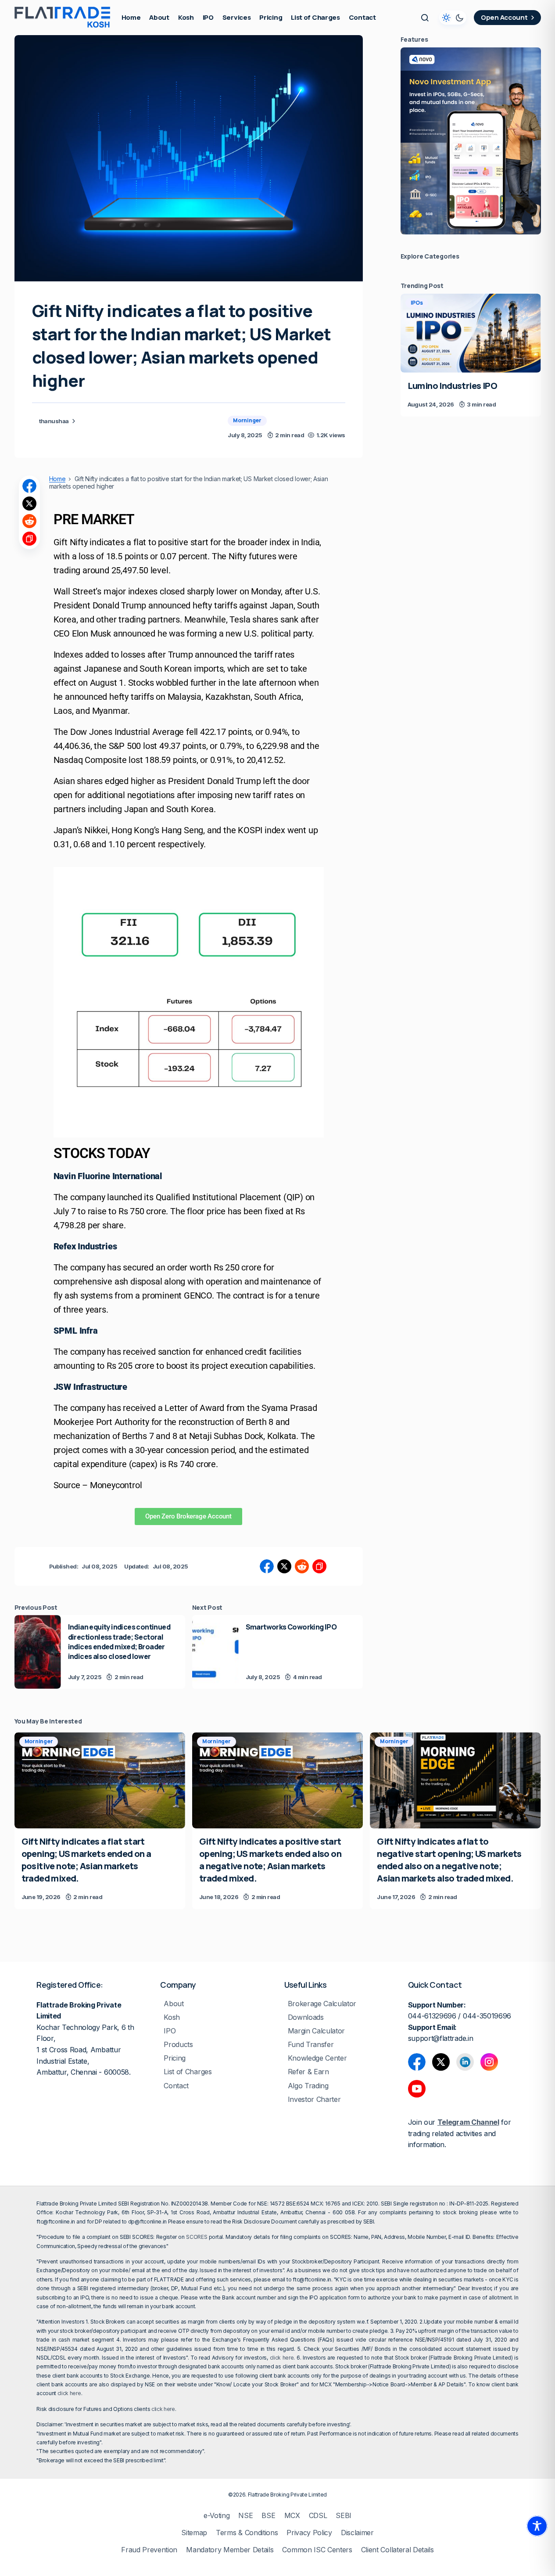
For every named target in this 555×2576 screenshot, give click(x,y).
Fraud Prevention (149, 2550)
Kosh (172, 2017)
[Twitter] (441, 2062)
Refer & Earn (308, 2072)
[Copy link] (29, 539)
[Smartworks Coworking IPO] (215, 1652)
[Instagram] (489, 2062)
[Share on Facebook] (29, 486)
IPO (170, 2031)
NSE (245, 2516)
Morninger (247, 420)
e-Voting (217, 2516)
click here (282, 2358)
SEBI (344, 2516)
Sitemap (194, 2533)
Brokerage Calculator (322, 2004)
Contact (176, 2086)
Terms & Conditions (247, 2533)
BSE (268, 2516)
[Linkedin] (465, 2062)
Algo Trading (308, 2086)
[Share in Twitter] (29, 504)
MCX (292, 2516)
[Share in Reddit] (29, 521)
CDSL (318, 2516)
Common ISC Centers (317, 2550)
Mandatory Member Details (230, 2550)
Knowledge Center (317, 2058)
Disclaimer (357, 2533)
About (174, 2004)
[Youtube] (417, 2089)
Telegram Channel (468, 2122)
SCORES (197, 2237)
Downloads (306, 2017)
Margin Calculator (317, 2031)
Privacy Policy (309, 2533)
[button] (425, 18)
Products (178, 2045)
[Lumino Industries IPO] (471, 333)
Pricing (175, 2058)
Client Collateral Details (397, 2550)
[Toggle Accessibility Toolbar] (537, 2526)
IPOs (417, 303)
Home (57, 479)
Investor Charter (314, 2099)
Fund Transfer (311, 2045)
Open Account (504, 17)
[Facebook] (417, 2062)
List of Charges (188, 2072)
